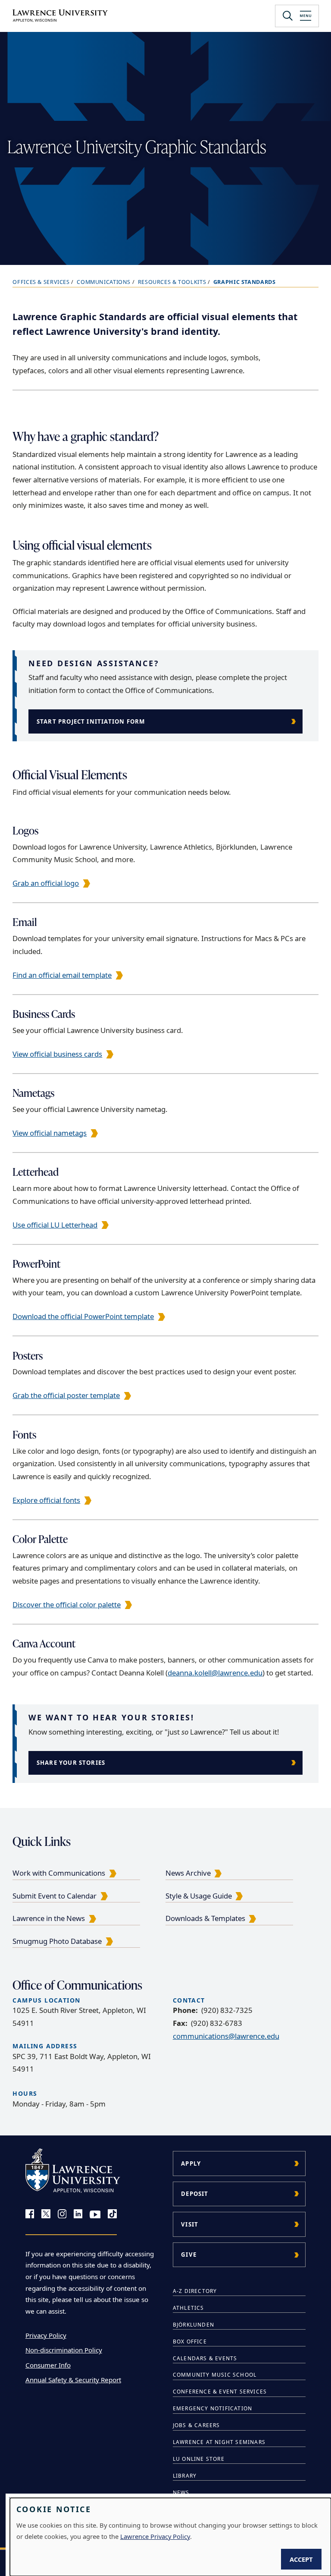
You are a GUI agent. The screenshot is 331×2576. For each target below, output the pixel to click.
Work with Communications (59, 1873)
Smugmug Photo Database (57, 1941)
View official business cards (57, 1054)
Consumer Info (48, 2365)
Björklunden (194, 2325)
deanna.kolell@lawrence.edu (215, 1673)
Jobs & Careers (197, 2425)
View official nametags (50, 1133)
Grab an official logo (46, 883)
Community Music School (215, 2375)
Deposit (195, 2194)
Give (189, 2255)
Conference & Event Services (220, 2392)
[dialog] (170, 2537)
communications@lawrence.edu (226, 2036)
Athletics (189, 2308)
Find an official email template (62, 975)
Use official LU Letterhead (55, 1225)
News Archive (188, 1873)
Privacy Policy (46, 2335)
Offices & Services (41, 282)
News (181, 2493)
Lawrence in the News (49, 1918)
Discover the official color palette (67, 1604)
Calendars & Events (205, 2358)
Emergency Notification (212, 2408)
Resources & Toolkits (172, 282)
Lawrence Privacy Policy (155, 2536)
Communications (104, 282)
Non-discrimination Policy (64, 2350)
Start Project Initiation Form (91, 721)
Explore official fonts (46, 1500)
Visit (190, 2224)
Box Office (190, 2341)
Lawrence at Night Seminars (219, 2442)
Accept (301, 2559)
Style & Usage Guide (199, 1896)
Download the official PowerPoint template (83, 1316)
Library (185, 2476)
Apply (191, 2163)
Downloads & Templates (205, 1918)
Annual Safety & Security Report (73, 2380)
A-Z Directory (195, 2291)
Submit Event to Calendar (55, 1896)
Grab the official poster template (66, 1395)
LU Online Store (199, 2459)
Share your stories (71, 1763)
